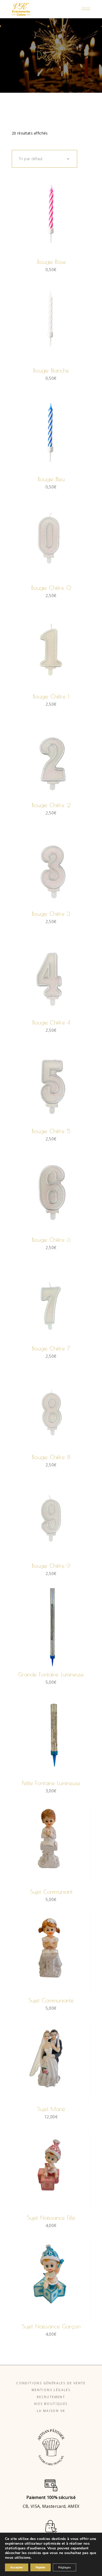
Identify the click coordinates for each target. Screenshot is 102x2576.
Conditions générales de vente (51, 2383)
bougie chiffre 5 (51, 1131)
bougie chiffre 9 (51, 1566)
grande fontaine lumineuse (51, 1674)
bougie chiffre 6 (51, 1240)
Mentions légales (51, 2390)
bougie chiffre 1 (51, 696)
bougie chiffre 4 (51, 1022)
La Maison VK (51, 2411)
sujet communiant (51, 1892)
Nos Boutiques (51, 2404)
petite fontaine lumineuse (51, 1783)
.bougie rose (51, 262)
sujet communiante (51, 2000)
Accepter (17, 2567)
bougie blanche (51, 370)
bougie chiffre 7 (51, 1348)
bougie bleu (51, 479)
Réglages (64, 2567)
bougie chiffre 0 (51, 588)
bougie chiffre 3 (51, 914)
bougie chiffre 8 (51, 1457)
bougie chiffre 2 (51, 805)
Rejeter (41, 2567)
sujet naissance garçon (51, 2326)
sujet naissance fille (51, 2218)
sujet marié (51, 2109)
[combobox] (44, 159)
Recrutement (51, 2397)
